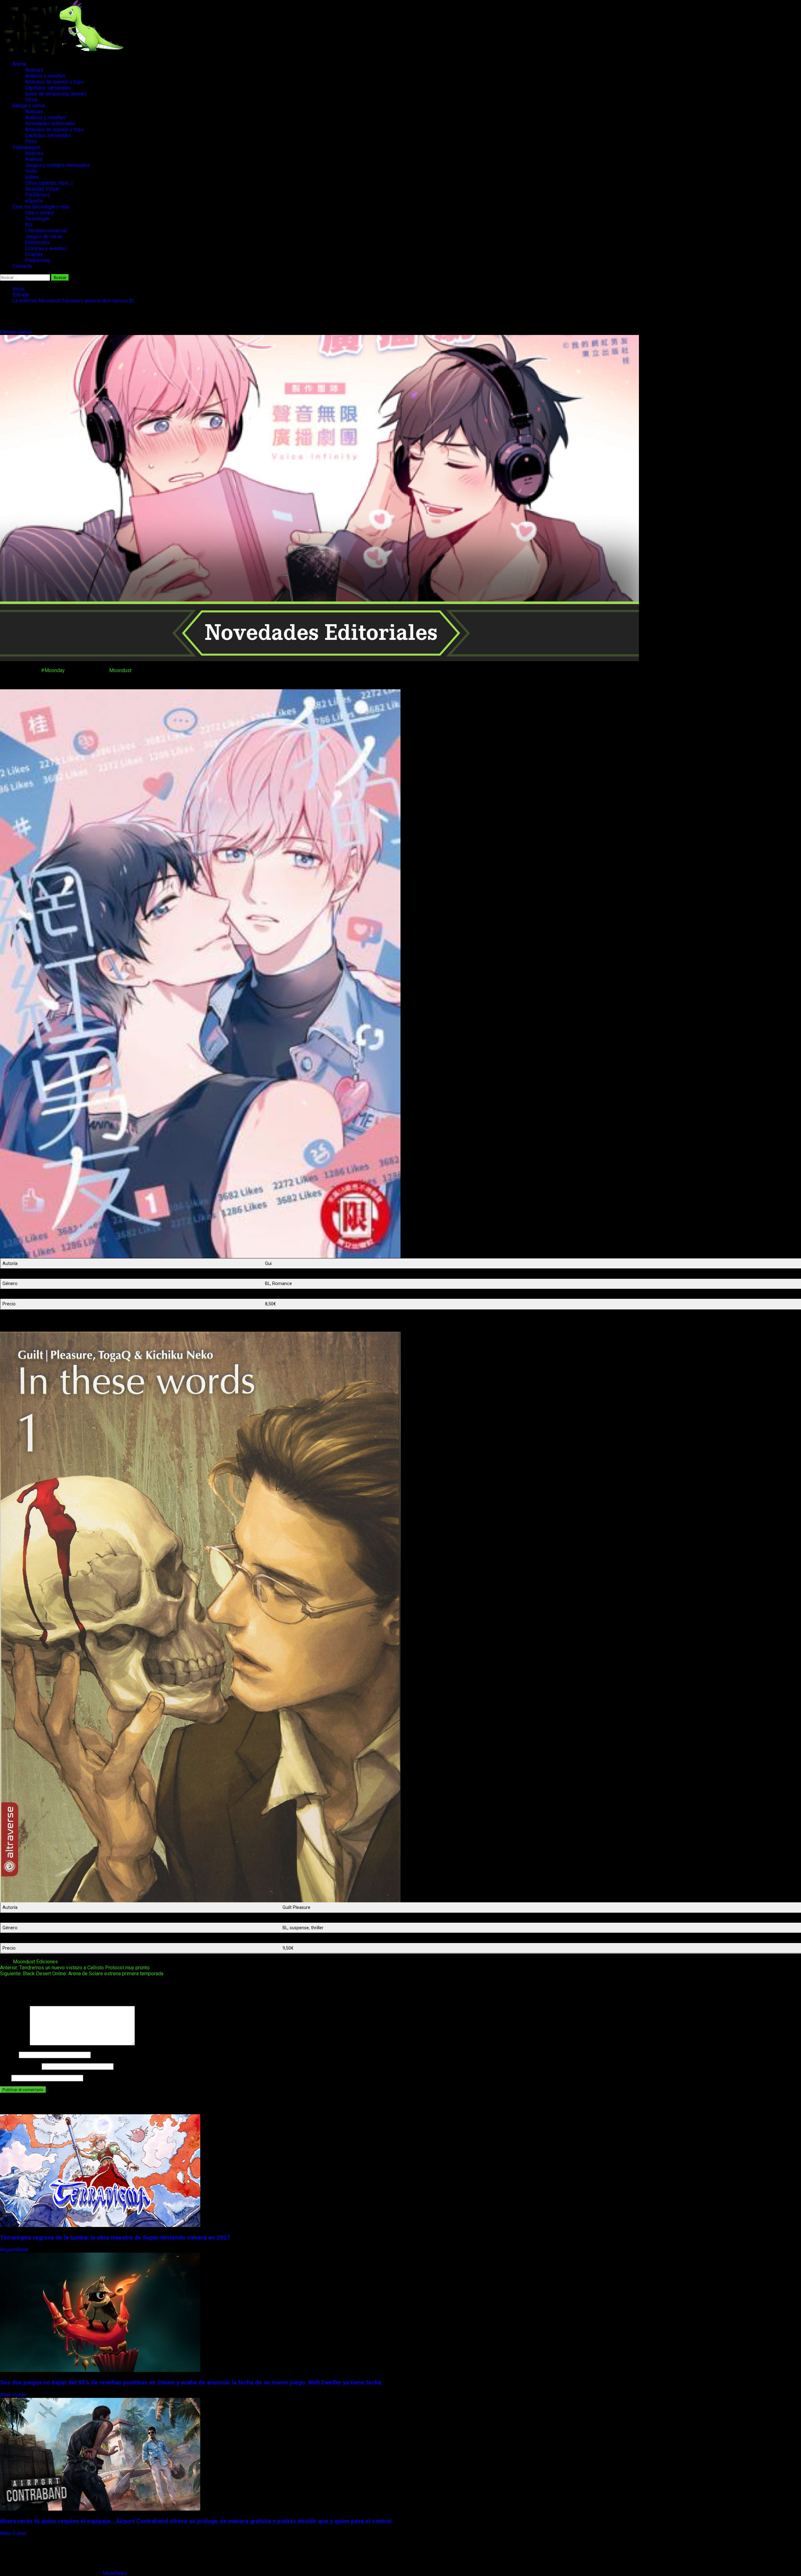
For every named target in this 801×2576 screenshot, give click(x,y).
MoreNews (115, 2573)
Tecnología (37, 219)
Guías (31, 171)
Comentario (14, 2044)
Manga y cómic (29, 106)
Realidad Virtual (42, 189)
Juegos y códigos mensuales (57, 165)
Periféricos (37, 195)
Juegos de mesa (43, 237)
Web (5, 2078)
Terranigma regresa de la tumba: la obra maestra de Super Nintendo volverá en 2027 (115, 2238)
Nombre (9, 2055)
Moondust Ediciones (35, 1962)
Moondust (120, 670)
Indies (32, 177)
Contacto (22, 266)
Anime (19, 64)
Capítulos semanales (48, 88)
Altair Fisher (14, 2395)
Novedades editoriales (50, 123)
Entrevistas (37, 242)
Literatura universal (46, 231)
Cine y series (39, 213)
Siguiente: (82, 1974)
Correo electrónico (20, 2066)
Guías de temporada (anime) (56, 94)
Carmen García (16, 332)
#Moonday (53, 670)
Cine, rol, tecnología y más (41, 207)
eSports (34, 201)
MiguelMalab (15, 2250)
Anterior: (75, 1968)
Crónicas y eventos (46, 248)
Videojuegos (26, 147)
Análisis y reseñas (45, 76)
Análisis (34, 159)
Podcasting (38, 260)
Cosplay (34, 254)
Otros (31, 100)
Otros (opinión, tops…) (49, 183)
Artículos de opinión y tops (54, 82)
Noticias (34, 70)
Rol (29, 225)
